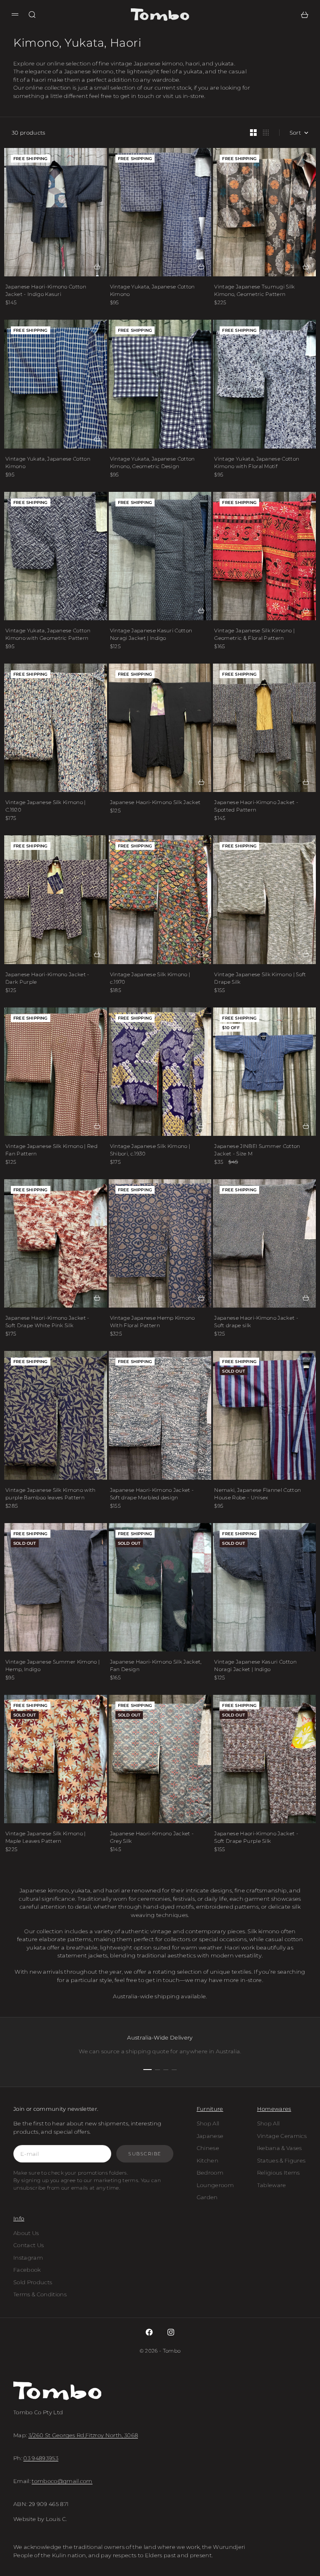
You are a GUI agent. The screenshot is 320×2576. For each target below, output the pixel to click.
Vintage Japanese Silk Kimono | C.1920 (46, 806)
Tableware (272, 2185)
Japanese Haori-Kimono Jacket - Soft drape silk (256, 1322)
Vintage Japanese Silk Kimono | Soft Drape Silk (260, 978)
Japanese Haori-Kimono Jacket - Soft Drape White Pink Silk (47, 1322)
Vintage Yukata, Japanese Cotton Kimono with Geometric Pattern (48, 634)
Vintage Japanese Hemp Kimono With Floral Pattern (152, 1322)
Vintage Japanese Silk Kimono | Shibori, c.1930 (150, 1150)
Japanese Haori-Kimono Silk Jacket (155, 802)
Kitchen (207, 2160)
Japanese (210, 2136)
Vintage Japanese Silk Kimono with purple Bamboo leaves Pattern (51, 1494)
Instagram (28, 2258)
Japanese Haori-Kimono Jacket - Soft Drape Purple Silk (256, 1837)
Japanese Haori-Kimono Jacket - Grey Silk (152, 1837)
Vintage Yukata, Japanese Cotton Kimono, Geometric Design (152, 462)
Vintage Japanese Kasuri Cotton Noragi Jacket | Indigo (151, 634)
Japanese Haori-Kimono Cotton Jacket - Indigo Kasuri (46, 290)
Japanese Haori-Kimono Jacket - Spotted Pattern (256, 806)
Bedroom (210, 2173)
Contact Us (29, 2245)
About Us (26, 2233)
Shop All (208, 2123)
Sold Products (33, 2282)
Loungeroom (215, 2185)
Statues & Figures (281, 2160)
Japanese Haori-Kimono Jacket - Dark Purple (47, 978)
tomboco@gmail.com (62, 2481)
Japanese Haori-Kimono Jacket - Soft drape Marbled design (152, 1494)
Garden (207, 2197)
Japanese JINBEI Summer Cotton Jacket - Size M (257, 1150)
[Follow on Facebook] (149, 2332)
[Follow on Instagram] (171, 2332)
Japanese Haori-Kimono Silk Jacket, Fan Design (156, 1665)
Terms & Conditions (40, 2294)
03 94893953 (41, 2458)
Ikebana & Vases (280, 2148)
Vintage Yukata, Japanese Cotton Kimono (152, 290)
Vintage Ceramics (282, 2136)
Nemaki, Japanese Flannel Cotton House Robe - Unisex (257, 1494)
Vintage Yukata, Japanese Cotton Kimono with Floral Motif (257, 462)
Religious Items (279, 2173)
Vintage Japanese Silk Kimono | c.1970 (150, 978)
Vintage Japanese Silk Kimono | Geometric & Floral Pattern (254, 634)
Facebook (27, 2270)
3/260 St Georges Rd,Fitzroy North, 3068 (83, 2435)
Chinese (208, 2148)
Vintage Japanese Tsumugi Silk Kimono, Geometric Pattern (254, 290)
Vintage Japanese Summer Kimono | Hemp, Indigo (52, 1665)
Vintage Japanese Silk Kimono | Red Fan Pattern (51, 1150)
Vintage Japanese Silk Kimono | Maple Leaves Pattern (46, 1837)
